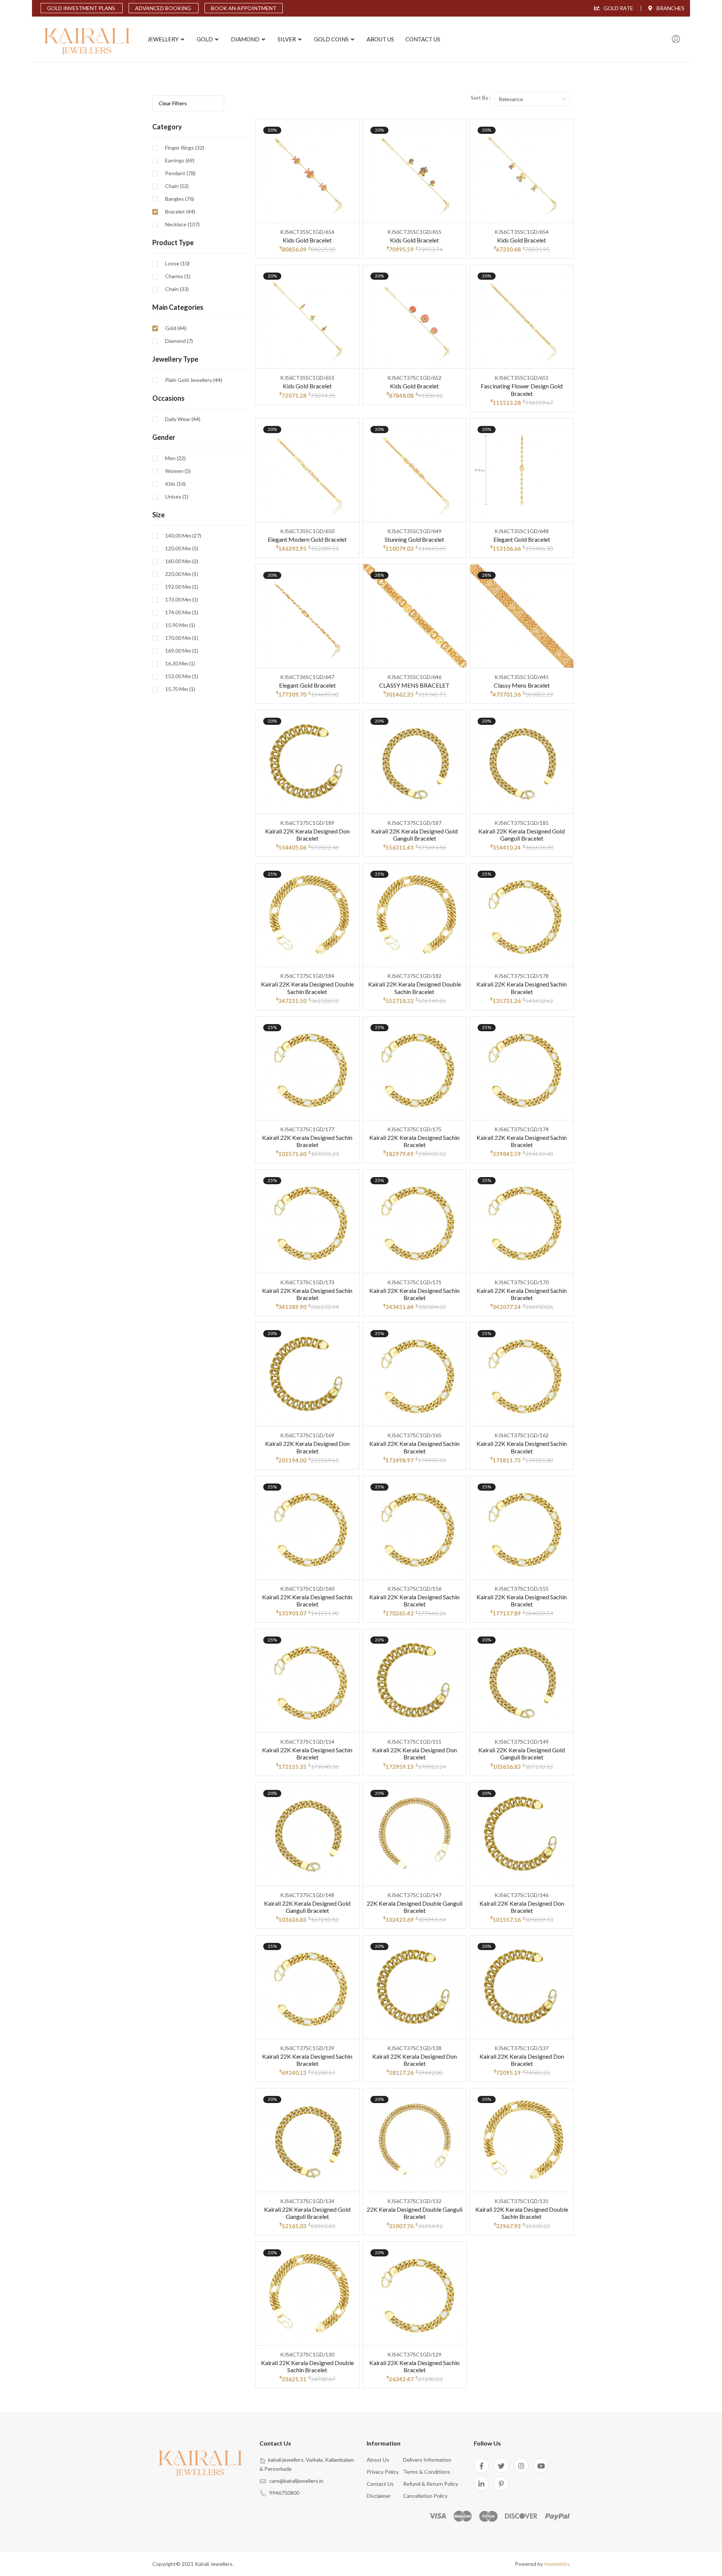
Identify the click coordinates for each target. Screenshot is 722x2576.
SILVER (287, 39)
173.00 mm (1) (182, 600)
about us (378, 2460)
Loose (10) (177, 264)
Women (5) (178, 471)
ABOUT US (380, 39)
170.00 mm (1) (182, 638)
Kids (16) (175, 484)
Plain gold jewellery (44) (194, 380)
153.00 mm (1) (182, 676)
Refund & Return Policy (431, 2484)
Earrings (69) (180, 161)
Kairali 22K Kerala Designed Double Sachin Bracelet (307, 988)
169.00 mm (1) (182, 651)
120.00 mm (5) (182, 549)
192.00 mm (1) (182, 587)
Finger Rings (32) (185, 148)
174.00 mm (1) (182, 612)
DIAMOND (246, 39)
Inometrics (557, 2564)
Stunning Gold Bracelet (414, 539)
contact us (380, 2484)
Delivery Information (427, 2460)
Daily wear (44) (183, 419)
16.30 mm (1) (180, 664)
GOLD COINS (332, 39)
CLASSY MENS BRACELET (414, 685)
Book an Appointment (244, 8)
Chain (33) (177, 289)
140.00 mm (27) (183, 536)
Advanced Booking (164, 8)
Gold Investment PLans (82, 8)
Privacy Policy (383, 2472)
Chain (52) (177, 186)
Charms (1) (178, 276)
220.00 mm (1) (182, 574)
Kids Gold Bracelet (307, 240)
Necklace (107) (182, 224)
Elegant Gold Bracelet (522, 539)
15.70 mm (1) (180, 689)
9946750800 (284, 2493)
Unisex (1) (177, 497)
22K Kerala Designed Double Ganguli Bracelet (415, 1907)
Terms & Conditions (427, 2472)
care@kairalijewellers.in (296, 2481)
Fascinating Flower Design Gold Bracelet (522, 389)
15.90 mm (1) (180, 625)
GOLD (205, 39)
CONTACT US (423, 39)
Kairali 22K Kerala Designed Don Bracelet (307, 835)
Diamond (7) (179, 341)
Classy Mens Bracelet (522, 685)
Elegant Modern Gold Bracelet (307, 539)
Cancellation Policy (425, 2496)
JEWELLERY (164, 39)
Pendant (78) (180, 173)
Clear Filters (173, 103)
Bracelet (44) (180, 212)
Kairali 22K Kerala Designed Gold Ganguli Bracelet (414, 835)
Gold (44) (176, 328)
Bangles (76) (180, 199)
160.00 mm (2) (182, 561)
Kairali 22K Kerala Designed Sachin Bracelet (522, 988)
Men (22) (175, 458)
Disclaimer (379, 2496)
